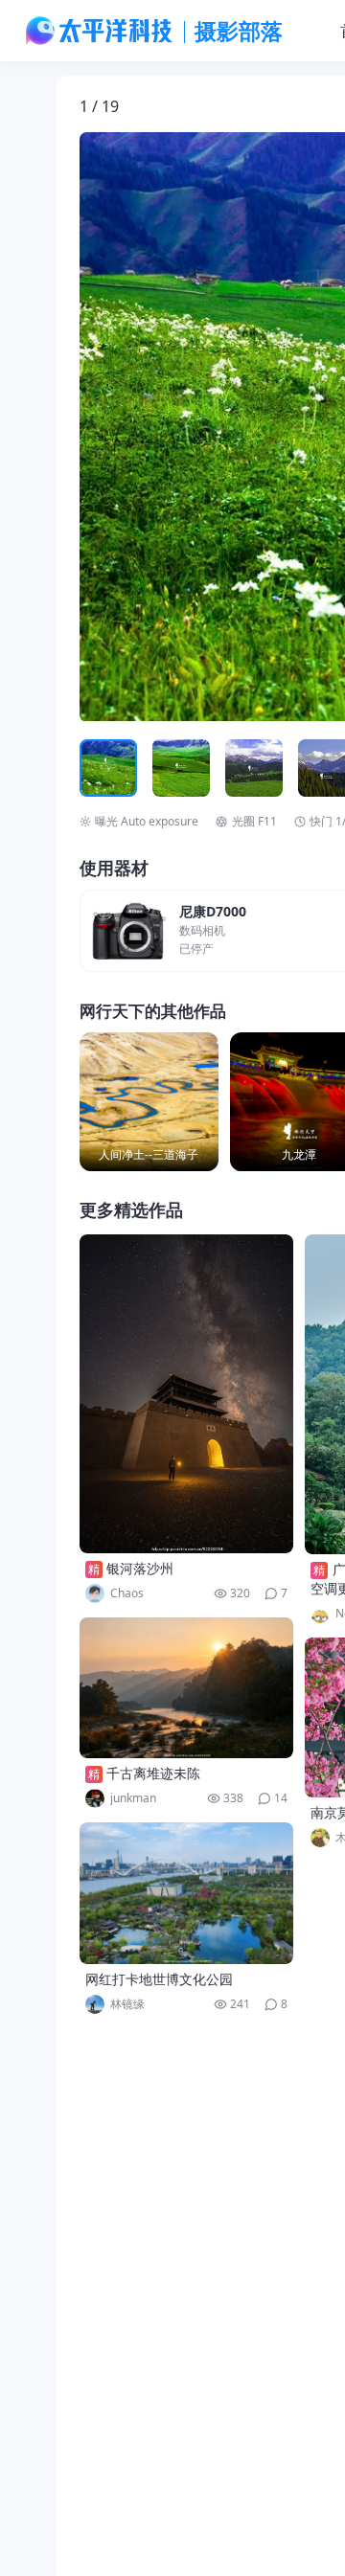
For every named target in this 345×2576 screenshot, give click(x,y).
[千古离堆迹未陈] (187, 1688)
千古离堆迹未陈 (153, 1773)
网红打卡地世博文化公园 (159, 1979)
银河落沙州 (140, 1568)
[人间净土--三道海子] (149, 1102)
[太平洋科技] (100, 31)
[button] (169, 427)
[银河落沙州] (187, 1394)
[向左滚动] (97, 768)
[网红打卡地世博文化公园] (187, 1893)
